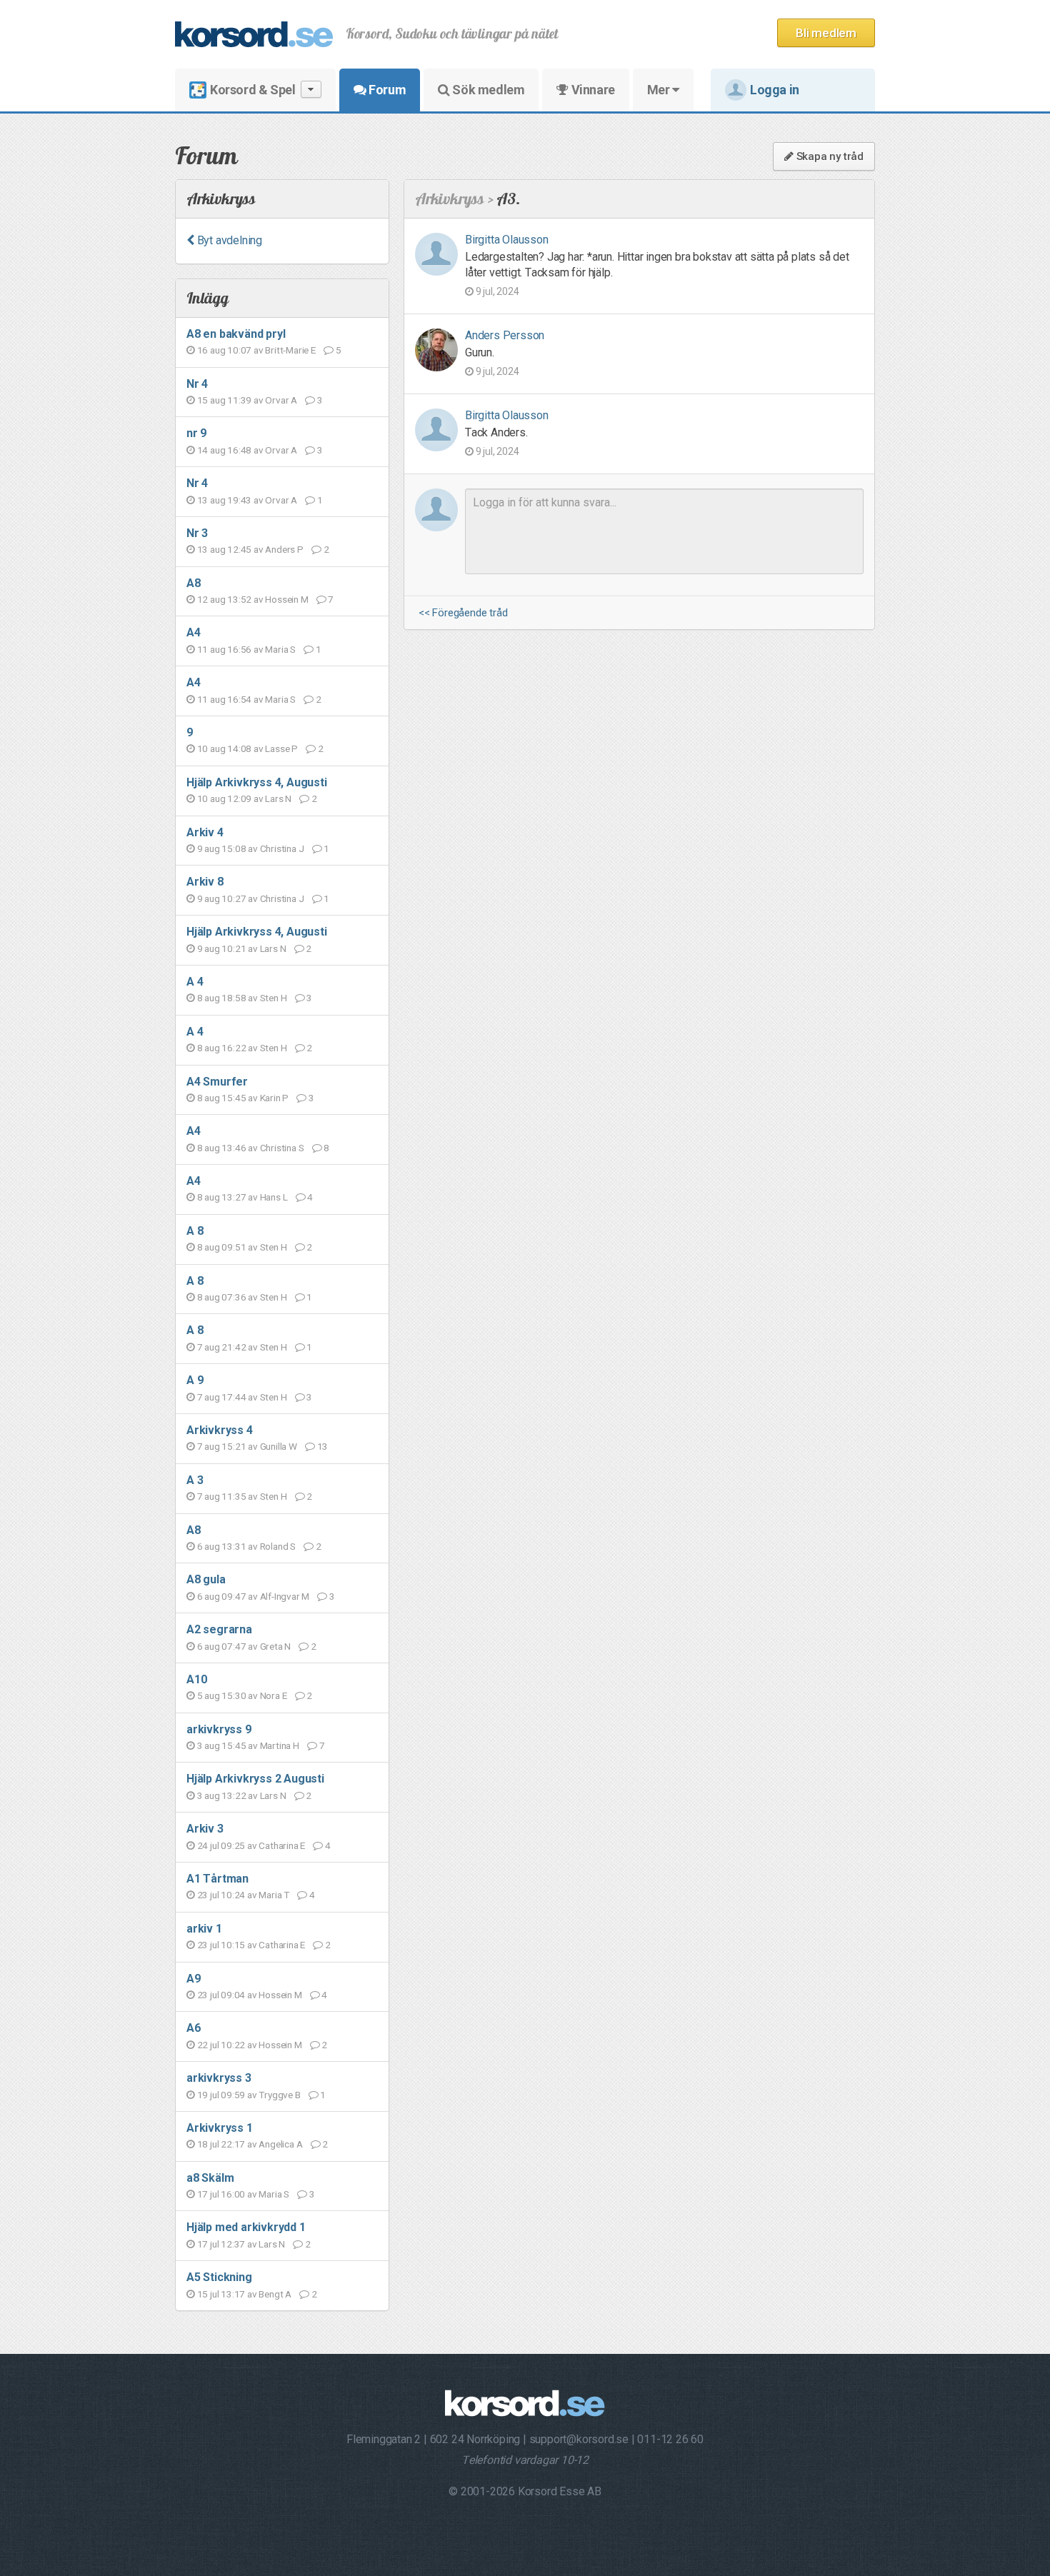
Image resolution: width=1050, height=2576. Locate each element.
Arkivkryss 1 (220, 2128)
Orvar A (281, 400)
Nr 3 (197, 533)
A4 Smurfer (217, 1082)
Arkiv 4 (205, 832)
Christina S (282, 1148)
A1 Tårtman (217, 1879)
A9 (194, 1979)
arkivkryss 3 (219, 2078)
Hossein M (286, 599)
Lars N (278, 798)
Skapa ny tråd (829, 156)
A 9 (195, 1380)
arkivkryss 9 (219, 1729)
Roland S (278, 1546)
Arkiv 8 (205, 882)
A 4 (195, 982)
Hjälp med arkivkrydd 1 (246, 2227)
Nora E (274, 1695)
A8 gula (206, 1579)
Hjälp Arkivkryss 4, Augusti (257, 782)
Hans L (274, 1197)
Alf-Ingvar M (285, 1596)
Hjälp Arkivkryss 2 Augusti (255, 1779)
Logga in (775, 90)
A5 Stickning (219, 2277)
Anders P (284, 549)
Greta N (276, 1646)
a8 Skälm (210, 2178)
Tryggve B (279, 2095)
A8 (194, 583)
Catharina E (282, 1845)
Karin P (275, 1098)
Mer (660, 90)
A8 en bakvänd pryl (236, 334)
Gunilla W (279, 1446)
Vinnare (592, 90)
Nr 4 (197, 384)
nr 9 (196, 433)
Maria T (274, 1895)
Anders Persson (505, 335)
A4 (194, 632)
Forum (386, 90)
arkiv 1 (204, 1929)
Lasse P (281, 748)
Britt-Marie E (290, 350)
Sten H (274, 998)
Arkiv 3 (205, 1829)
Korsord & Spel (252, 90)
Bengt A (275, 2294)
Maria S (280, 649)
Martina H (280, 1745)
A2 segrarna (219, 1629)
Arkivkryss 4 (220, 1430)
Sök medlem (487, 90)
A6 (194, 2028)
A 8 (195, 1231)
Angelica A (280, 2144)
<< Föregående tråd (463, 613)
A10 (196, 1679)
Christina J (282, 848)
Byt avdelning (228, 240)
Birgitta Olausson (507, 240)
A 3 (195, 1480)
